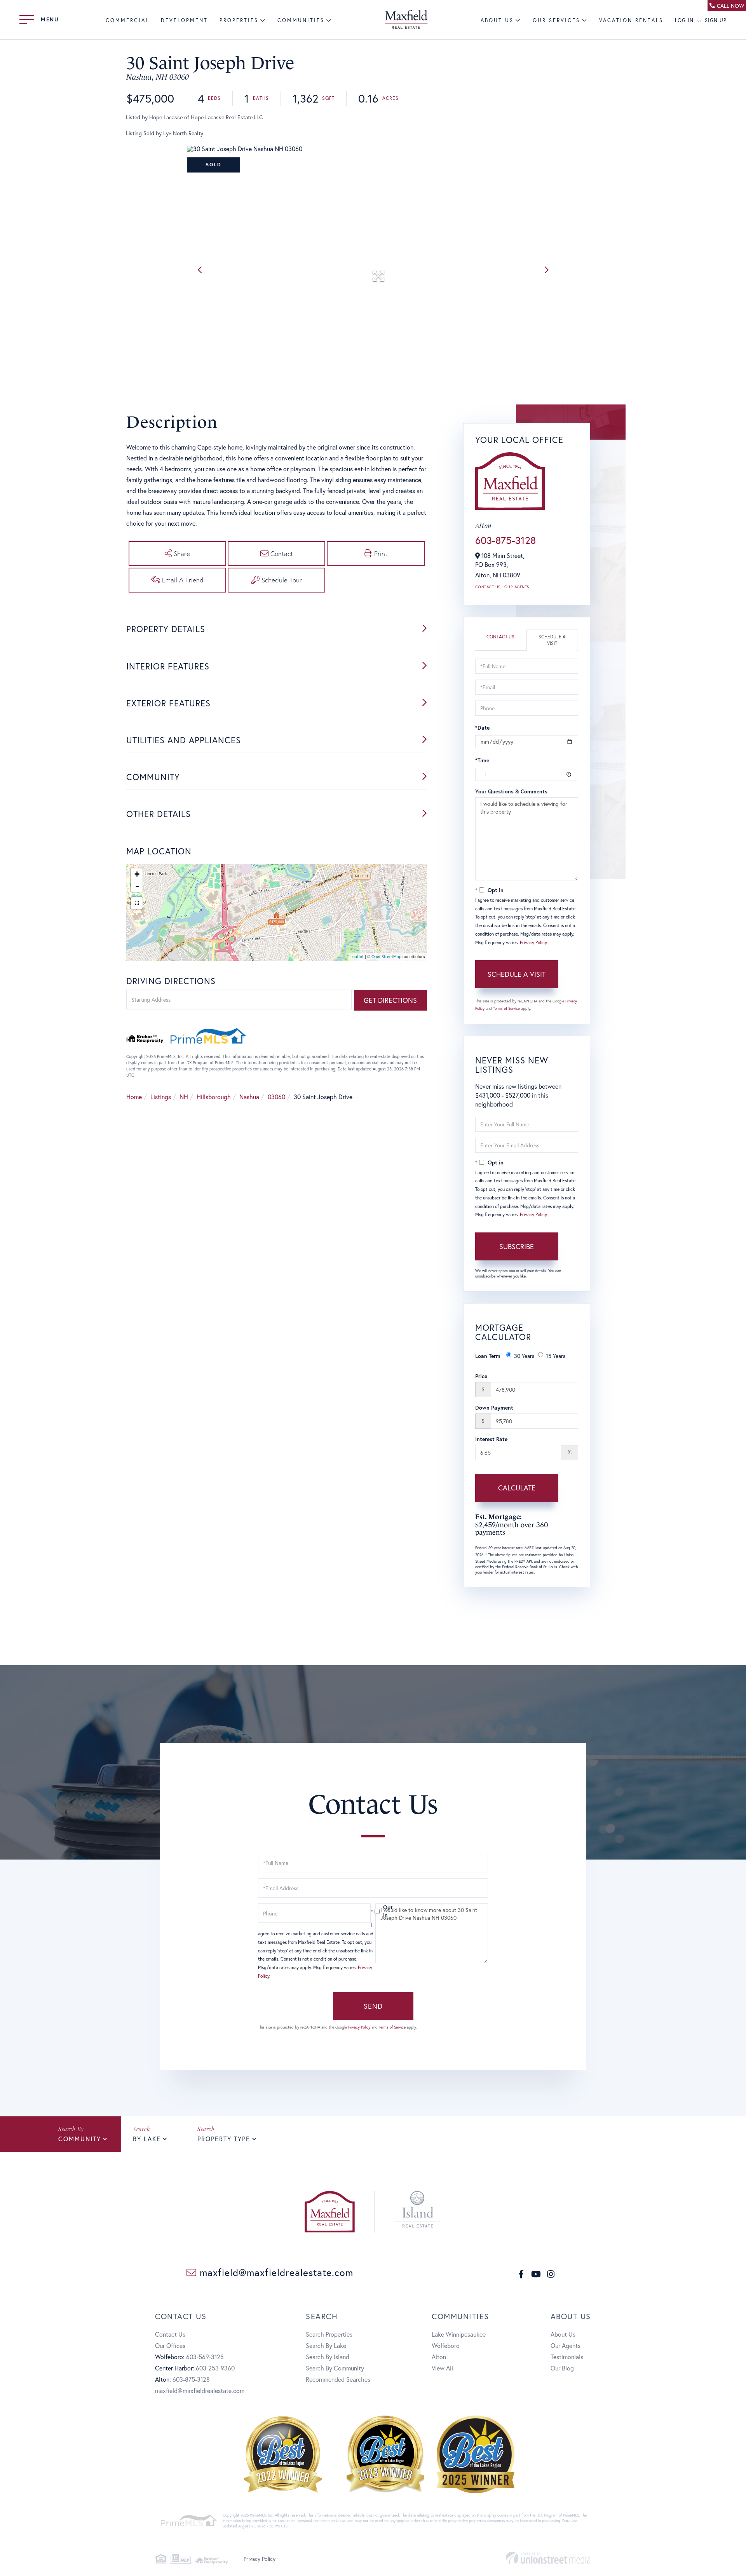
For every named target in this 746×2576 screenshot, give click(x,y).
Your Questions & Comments (511, 791)
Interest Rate (491, 1439)
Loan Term (488, 1356)
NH (184, 1097)
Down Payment (494, 1407)
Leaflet (357, 957)
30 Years (524, 1356)
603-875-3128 (505, 540)
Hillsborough (214, 1097)
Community (80, 2139)
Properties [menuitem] (239, 20)
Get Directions (390, 1000)
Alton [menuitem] (439, 2357)
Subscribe (517, 1246)
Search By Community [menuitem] (335, 2368)
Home (134, 1097)
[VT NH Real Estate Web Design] (548, 2558)
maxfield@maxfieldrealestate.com (275, 2272)
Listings (161, 1097)
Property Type (224, 2139)
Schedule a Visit (552, 640)
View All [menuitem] (442, 2368)
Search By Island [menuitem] (328, 2357)
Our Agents (517, 587)
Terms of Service (506, 1008)
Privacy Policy (533, 942)
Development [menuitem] (184, 20)
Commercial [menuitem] (127, 20)
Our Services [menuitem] (556, 20)
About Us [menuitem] (497, 20)
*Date (482, 728)
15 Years (556, 1356)
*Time (482, 760)
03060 (276, 1097)
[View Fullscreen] (137, 903)
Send (373, 2006)
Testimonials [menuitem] (567, 2357)
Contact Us (488, 587)
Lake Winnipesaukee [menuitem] (459, 2334)
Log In (684, 20)
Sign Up (716, 20)
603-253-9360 (215, 2368)
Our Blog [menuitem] (562, 2368)
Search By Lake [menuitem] (326, 2345)
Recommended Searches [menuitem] (338, 2379)
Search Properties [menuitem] (329, 2334)
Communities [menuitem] (301, 20)
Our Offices (170, 2345)
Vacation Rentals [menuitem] (631, 20)
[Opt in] (373, 1911)
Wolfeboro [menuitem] (446, 2345)
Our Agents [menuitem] (566, 2345)
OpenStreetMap (386, 957)
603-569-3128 (205, 2357)
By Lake (147, 2139)
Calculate (517, 1488)
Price (481, 1376)
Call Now (730, 6)
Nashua (249, 1097)
